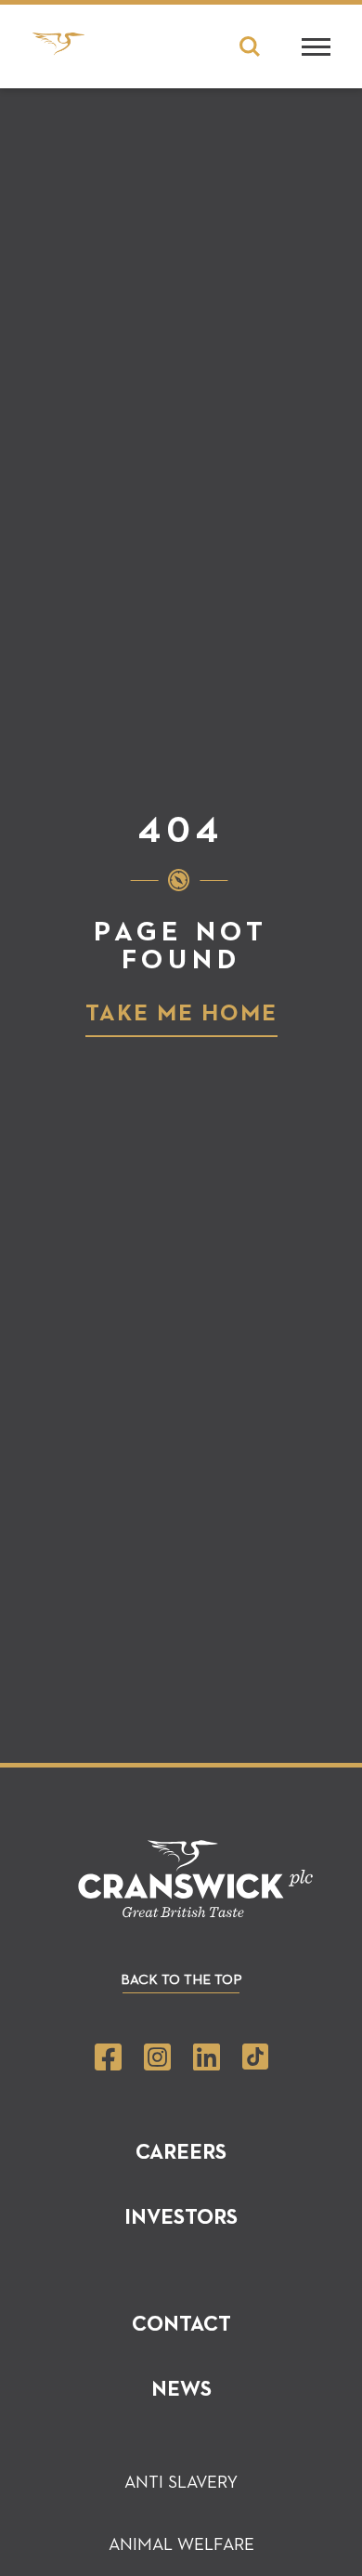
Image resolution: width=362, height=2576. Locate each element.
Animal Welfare (181, 2545)
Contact (181, 2325)
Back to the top (181, 1980)
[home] (58, 50)
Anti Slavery (181, 2483)
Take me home (181, 1014)
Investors (181, 2218)
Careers (181, 2153)
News (181, 2390)
